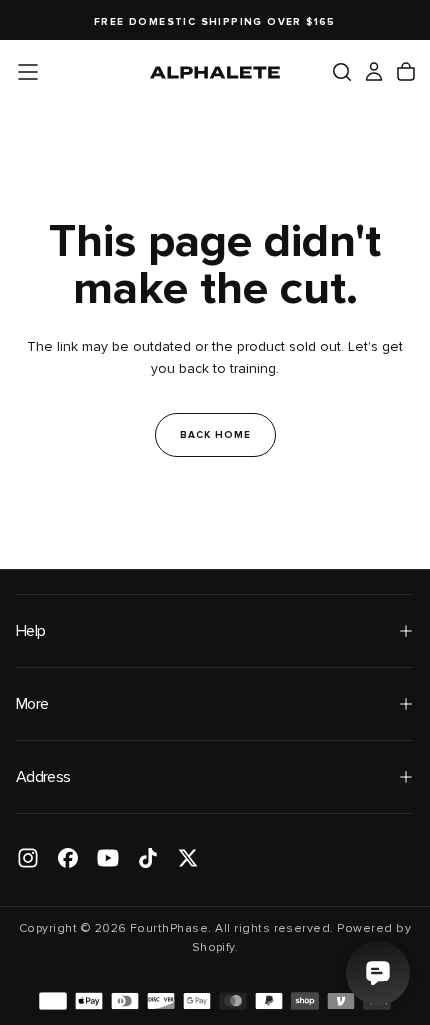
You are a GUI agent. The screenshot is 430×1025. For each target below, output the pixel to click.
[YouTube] (108, 858)
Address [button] (43, 777)
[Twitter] (188, 858)
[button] (28, 72)
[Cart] (406, 72)
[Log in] (374, 72)
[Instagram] (28, 858)
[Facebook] (68, 858)
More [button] (32, 704)
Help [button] (30, 631)
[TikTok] (148, 858)
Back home (215, 435)
